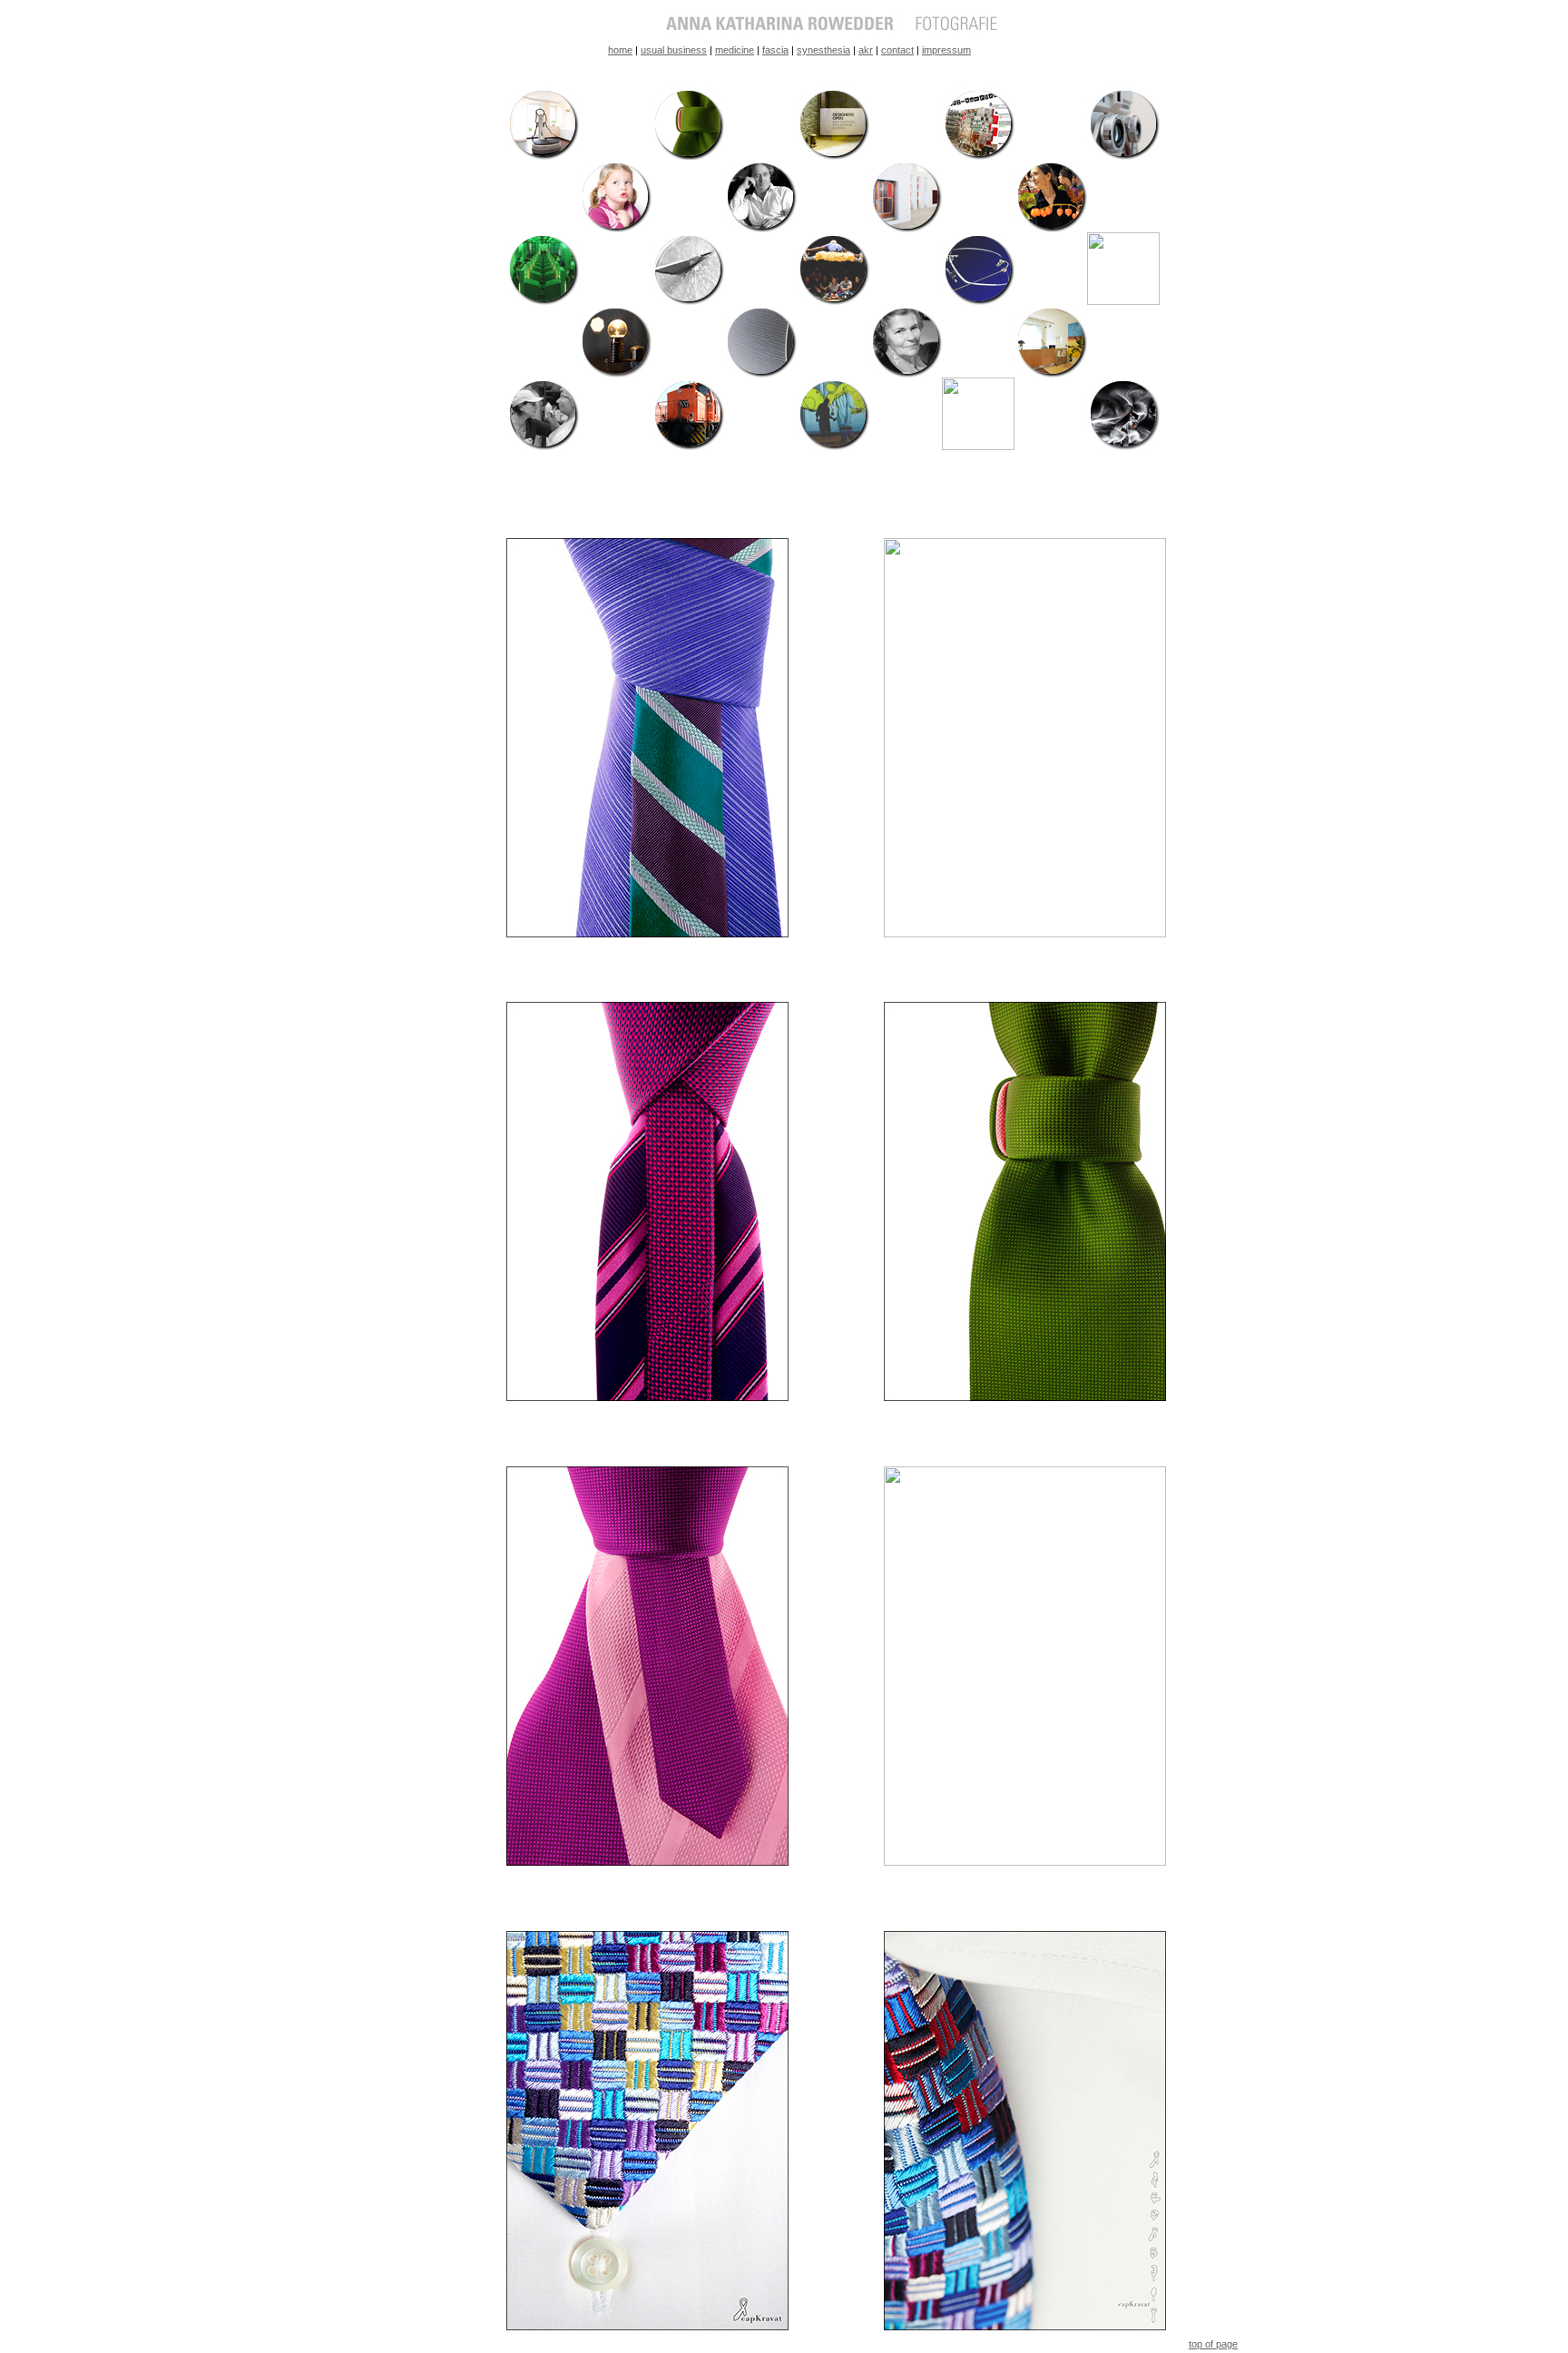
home (620, 50)
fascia (775, 50)
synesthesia (823, 50)
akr (866, 50)
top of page (1213, 2344)
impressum (946, 50)
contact (897, 50)
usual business (674, 50)
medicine (735, 50)
